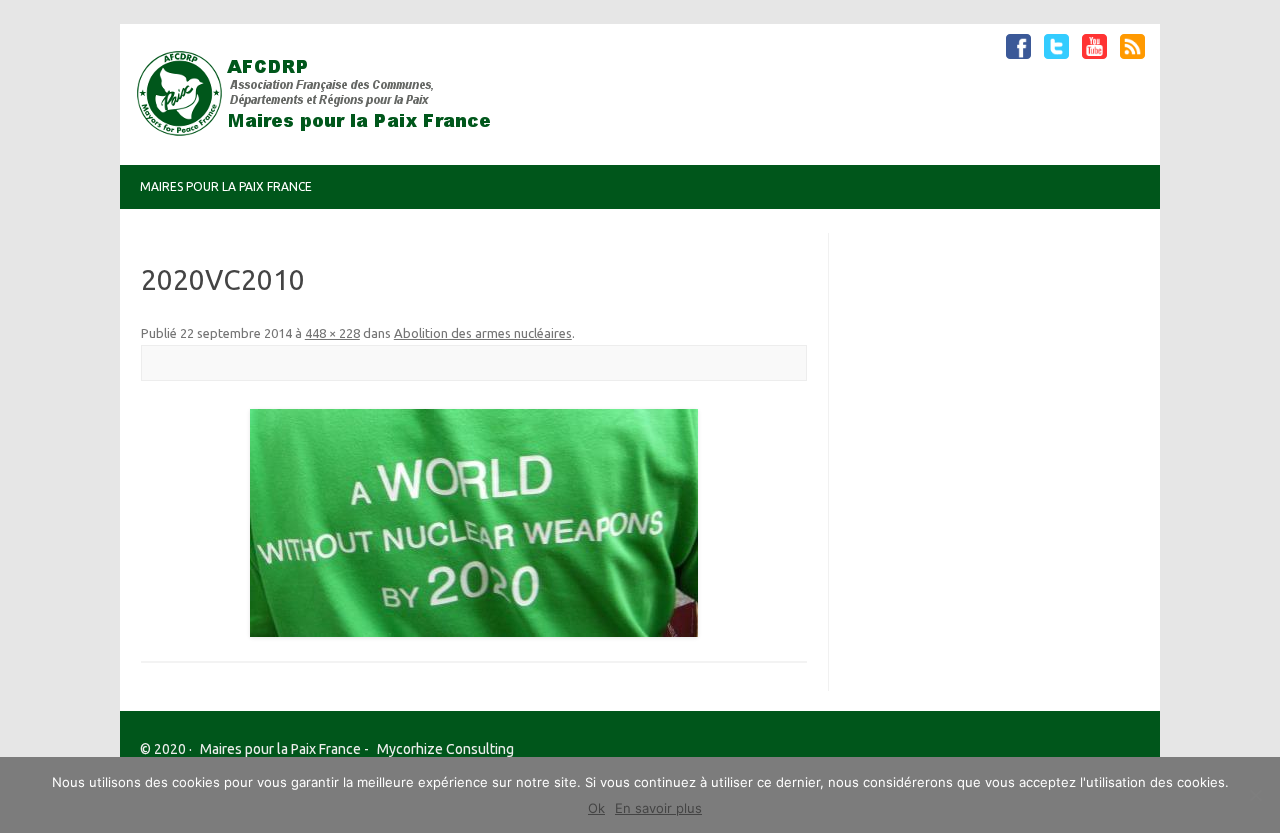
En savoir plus (658, 808)
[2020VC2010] (474, 523)
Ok (596, 808)
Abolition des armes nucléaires (483, 333)
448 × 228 (332, 333)
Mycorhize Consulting (445, 749)
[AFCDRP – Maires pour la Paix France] (322, 131)
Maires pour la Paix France (226, 186)
